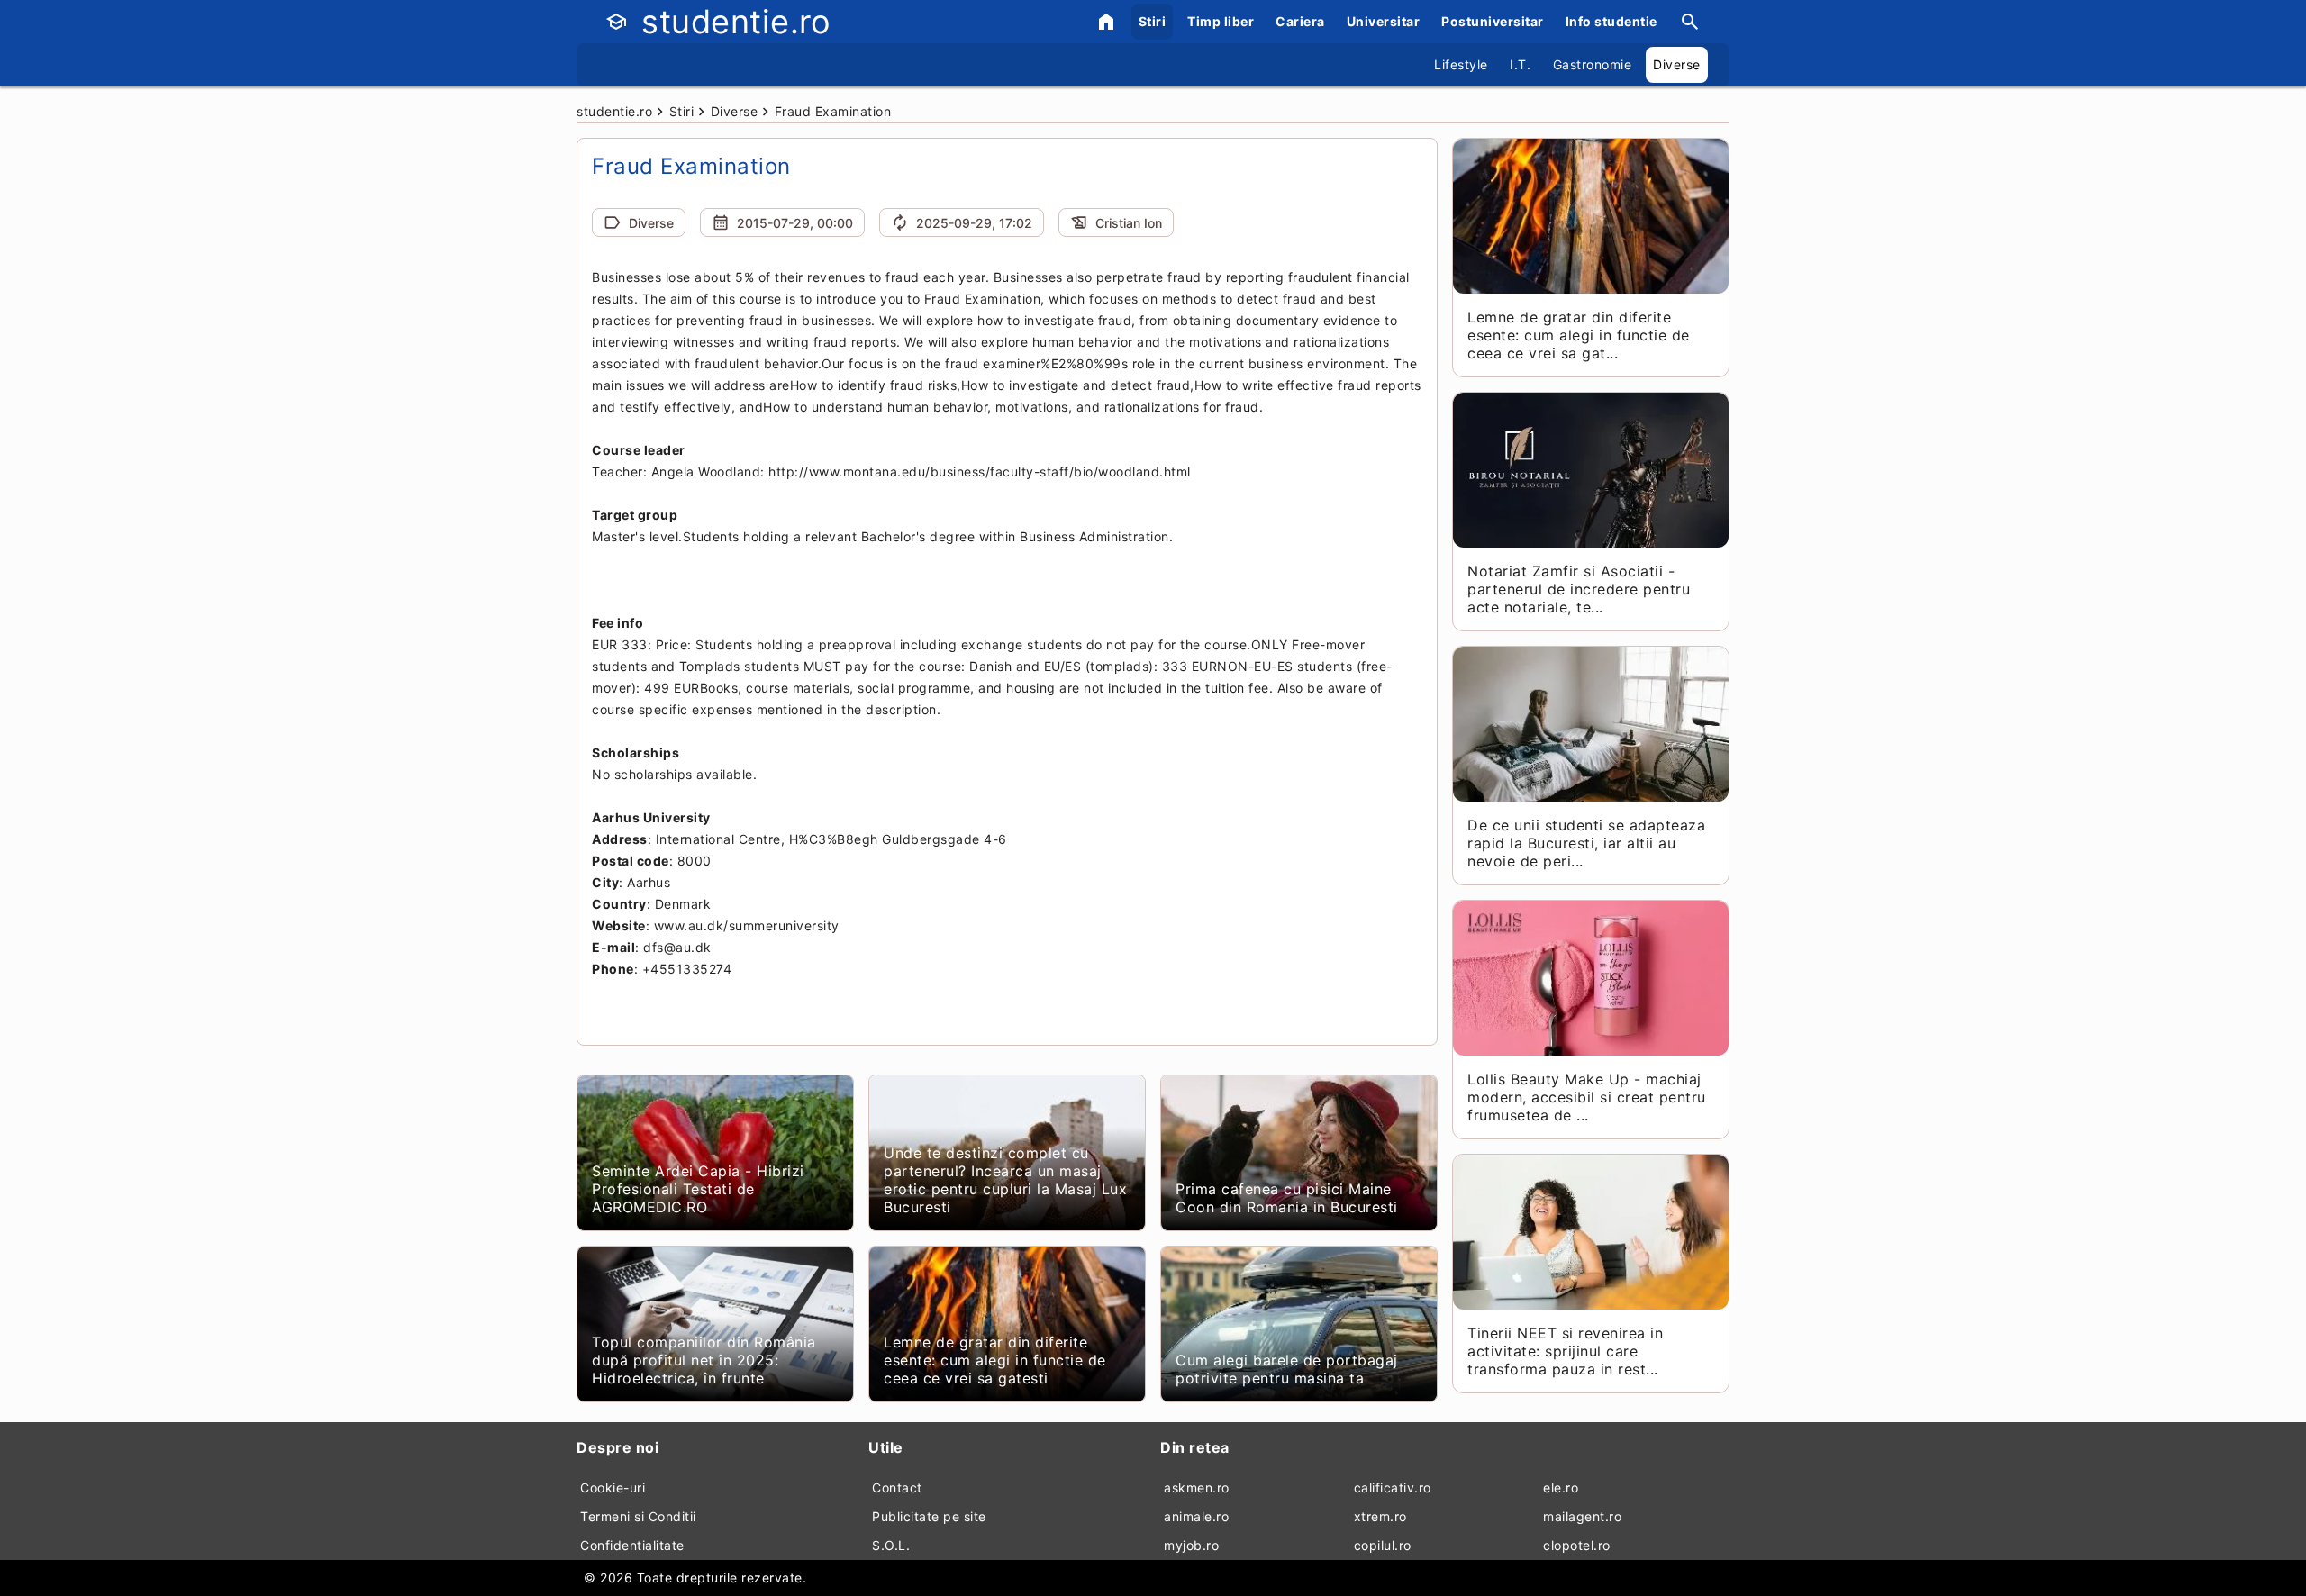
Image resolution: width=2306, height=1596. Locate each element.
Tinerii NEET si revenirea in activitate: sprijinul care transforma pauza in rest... (1565, 1351)
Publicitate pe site (929, 1516)
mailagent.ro (1582, 1516)
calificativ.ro (1393, 1487)
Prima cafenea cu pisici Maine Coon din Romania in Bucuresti (1287, 1198)
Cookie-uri (613, 1487)
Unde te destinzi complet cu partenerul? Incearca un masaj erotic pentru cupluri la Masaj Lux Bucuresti (1005, 1180)
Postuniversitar (1493, 21)
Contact (897, 1487)
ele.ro (1561, 1487)
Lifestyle (1461, 64)
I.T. (1520, 64)
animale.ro (1196, 1516)
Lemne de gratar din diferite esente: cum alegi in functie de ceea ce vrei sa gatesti (995, 1360)
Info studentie (1611, 21)
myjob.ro (1191, 1545)
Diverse (1677, 64)
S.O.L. (891, 1545)
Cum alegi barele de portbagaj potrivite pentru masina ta (1287, 1369)
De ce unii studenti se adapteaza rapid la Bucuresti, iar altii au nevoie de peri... (1586, 843)
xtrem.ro (1380, 1516)
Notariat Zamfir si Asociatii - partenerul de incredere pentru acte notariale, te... (1579, 589)
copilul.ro (1383, 1545)
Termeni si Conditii (638, 1516)
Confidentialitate (632, 1545)
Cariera (1300, 21)
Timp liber (1221, 21)
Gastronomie (1593, 64)
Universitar (1384, 21)
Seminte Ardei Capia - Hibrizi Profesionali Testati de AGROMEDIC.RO (698, 1189)
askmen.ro (1197, 1487)
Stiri (1153, 21)
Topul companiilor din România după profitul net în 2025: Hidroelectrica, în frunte (704, 1360)
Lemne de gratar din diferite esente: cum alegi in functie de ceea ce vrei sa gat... (1579, 335)
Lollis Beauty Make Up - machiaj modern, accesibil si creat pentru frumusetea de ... (1587, 1097)
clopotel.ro (1577, 1545)
